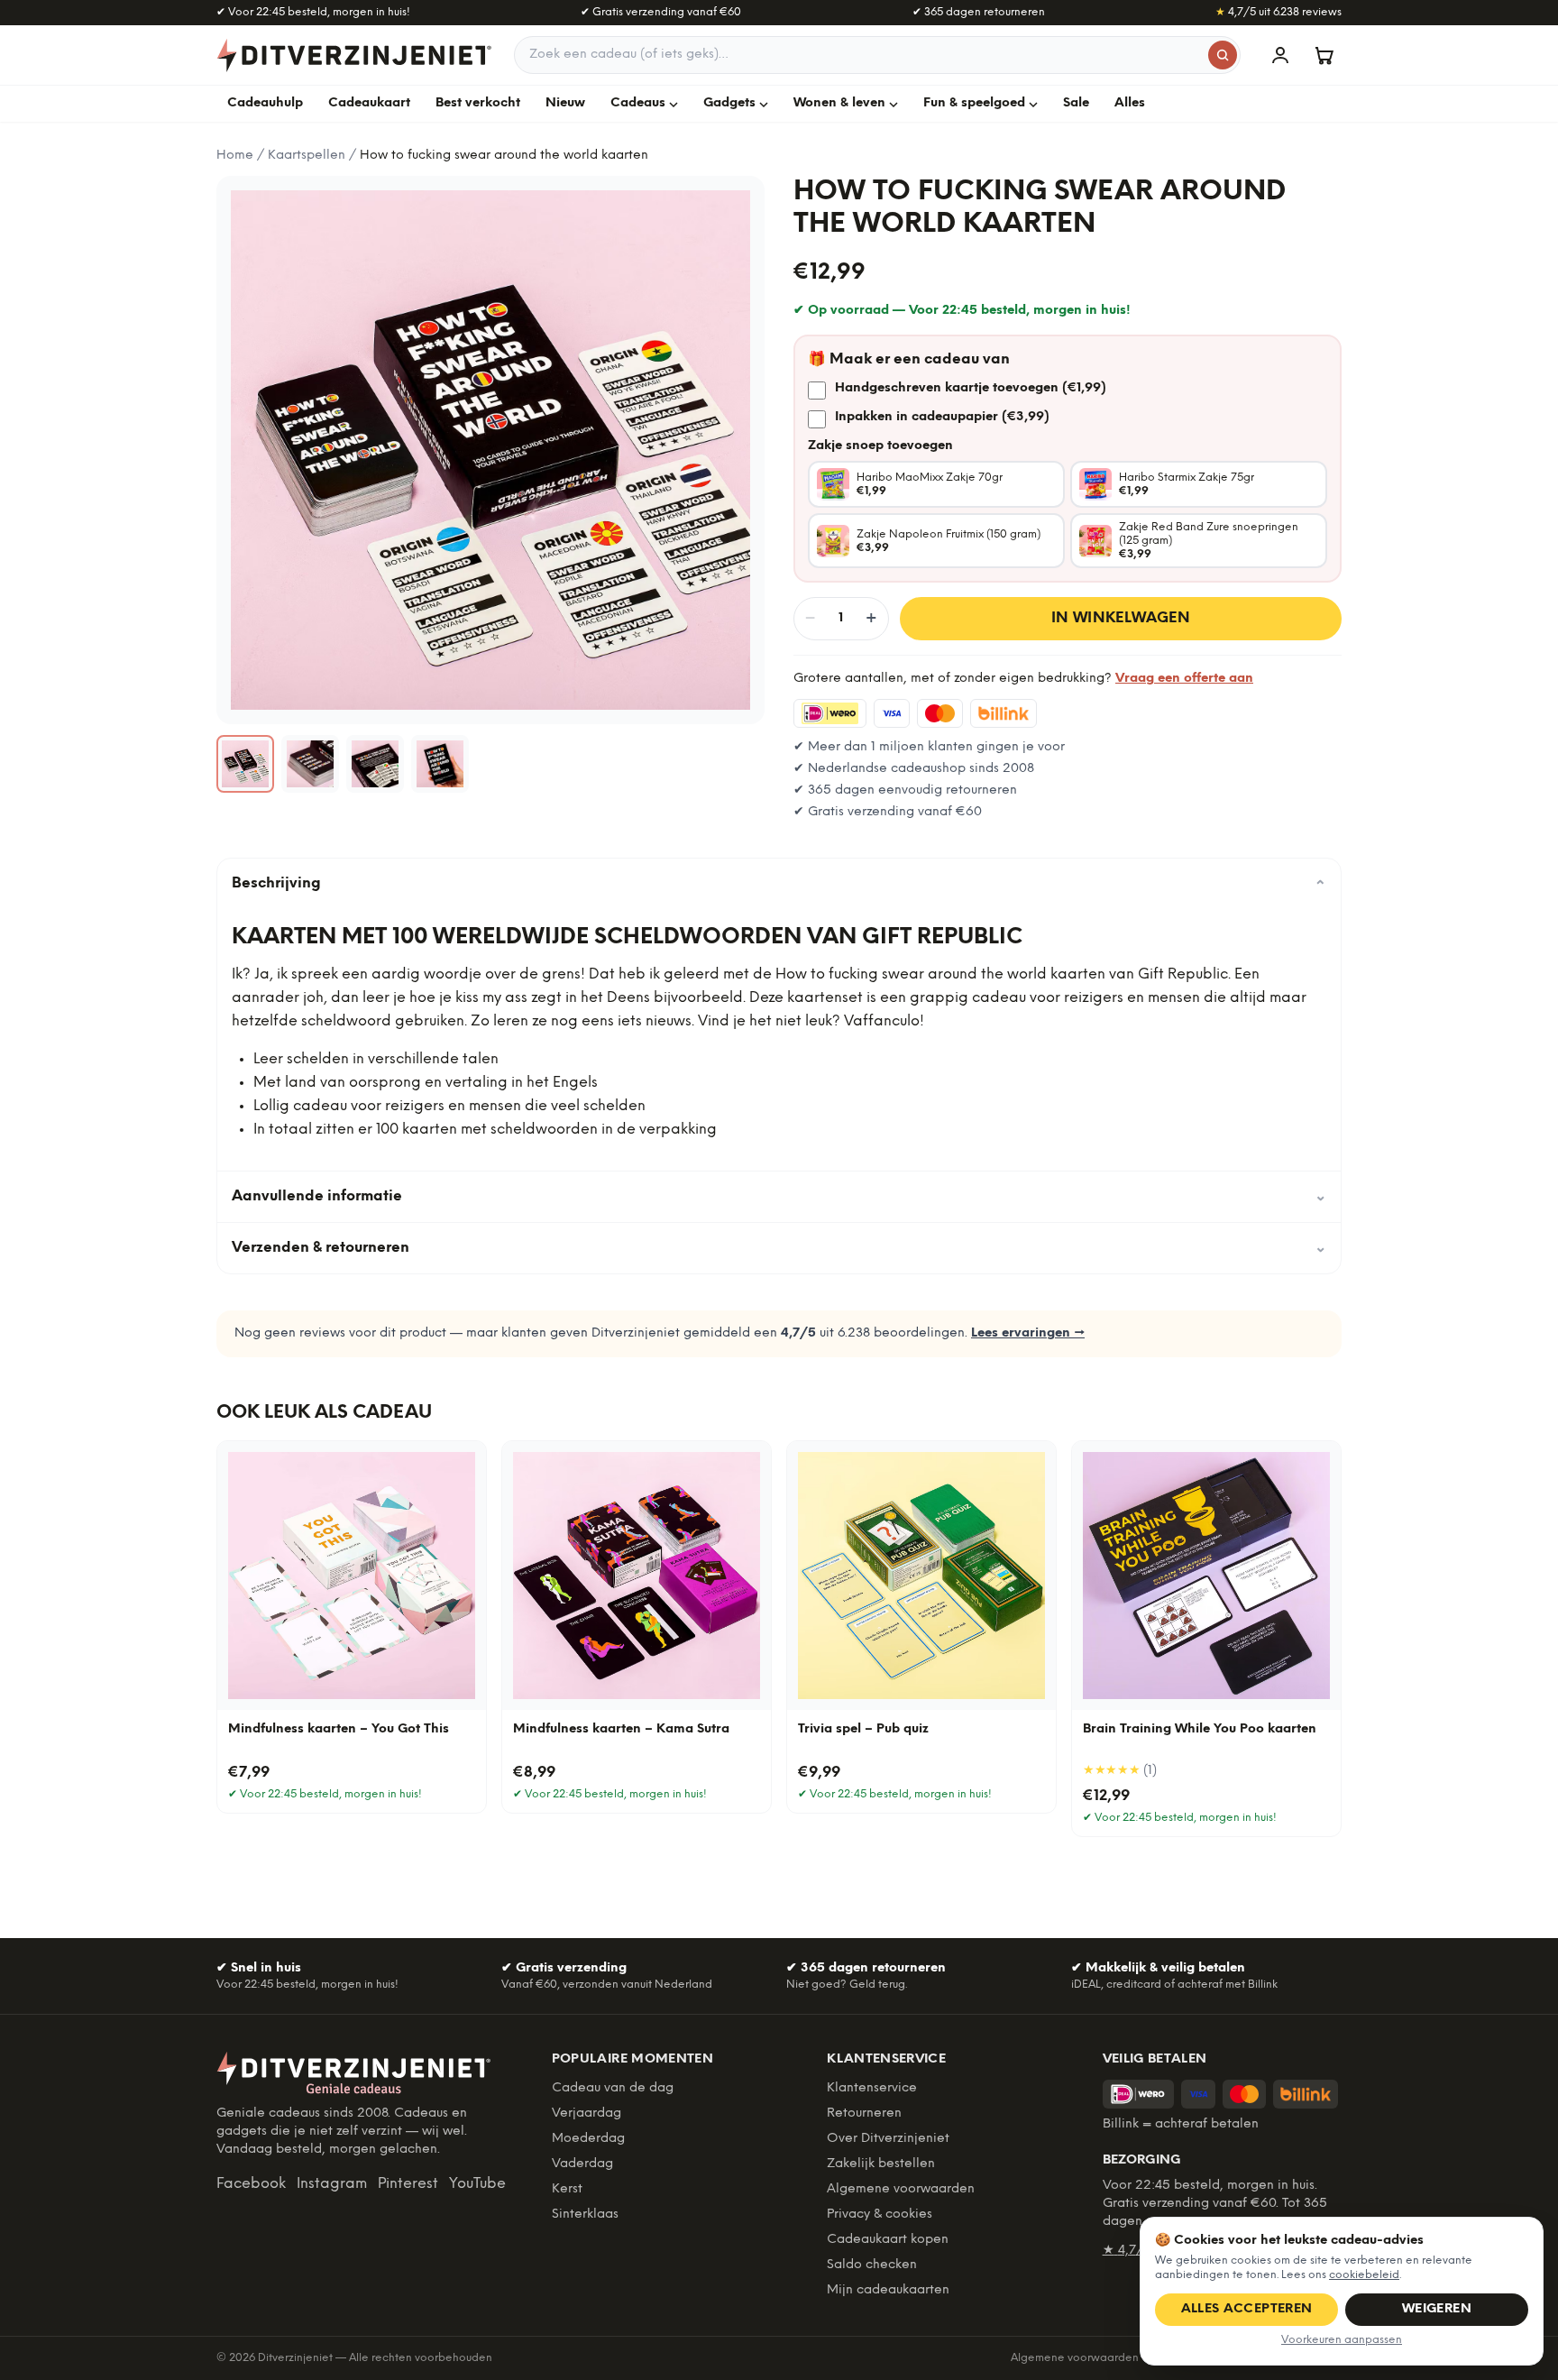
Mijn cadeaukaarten (888, 2290)
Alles (1130, 103)
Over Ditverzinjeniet (888, 2139)
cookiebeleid (1364, 2275)
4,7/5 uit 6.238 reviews (1278, 12)
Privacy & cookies (880, 2215)
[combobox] (877, 55)
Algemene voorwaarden (901, 2189)
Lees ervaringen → (1028, 1333)
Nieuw (565, 103)
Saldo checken (872, 2265)
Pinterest (408, 2184)
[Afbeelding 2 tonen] (310, 764)
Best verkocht (478, 103)
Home (235, 156)
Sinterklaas (585, 2215)
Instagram (332, 2184)
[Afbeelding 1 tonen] (245, 764)
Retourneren (864, 2114)
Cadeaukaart (369, 103)
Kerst (567, 2189)
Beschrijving (779, 884)
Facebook (251, 2184)
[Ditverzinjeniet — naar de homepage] (354, 55)
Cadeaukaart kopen (888, 2240)
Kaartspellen (307, 156)
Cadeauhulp (265, 103)
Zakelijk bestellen (881, 2164)
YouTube (477, 2184)
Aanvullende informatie (779, 1196)
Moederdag (588, 2139)
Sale (1076, 103)
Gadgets (729, 103)
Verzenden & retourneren (779, 1248)
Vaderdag (582, 2164)
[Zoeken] (1223, 55)
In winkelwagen (1121, 618)
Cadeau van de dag (613, 2088)
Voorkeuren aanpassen (1342, 2340)
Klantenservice (872, 2088)
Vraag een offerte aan (1184, 679)
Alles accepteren (1247, 2309)
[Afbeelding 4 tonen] (440, 764)
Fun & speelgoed (974, 103)
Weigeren (1437, 2309)
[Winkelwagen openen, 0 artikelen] (1324, 55)
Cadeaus (638, 103)
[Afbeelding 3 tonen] (375, 764)
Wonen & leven (839, 103)
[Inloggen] (1280, 55)
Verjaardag (587, 2114)
